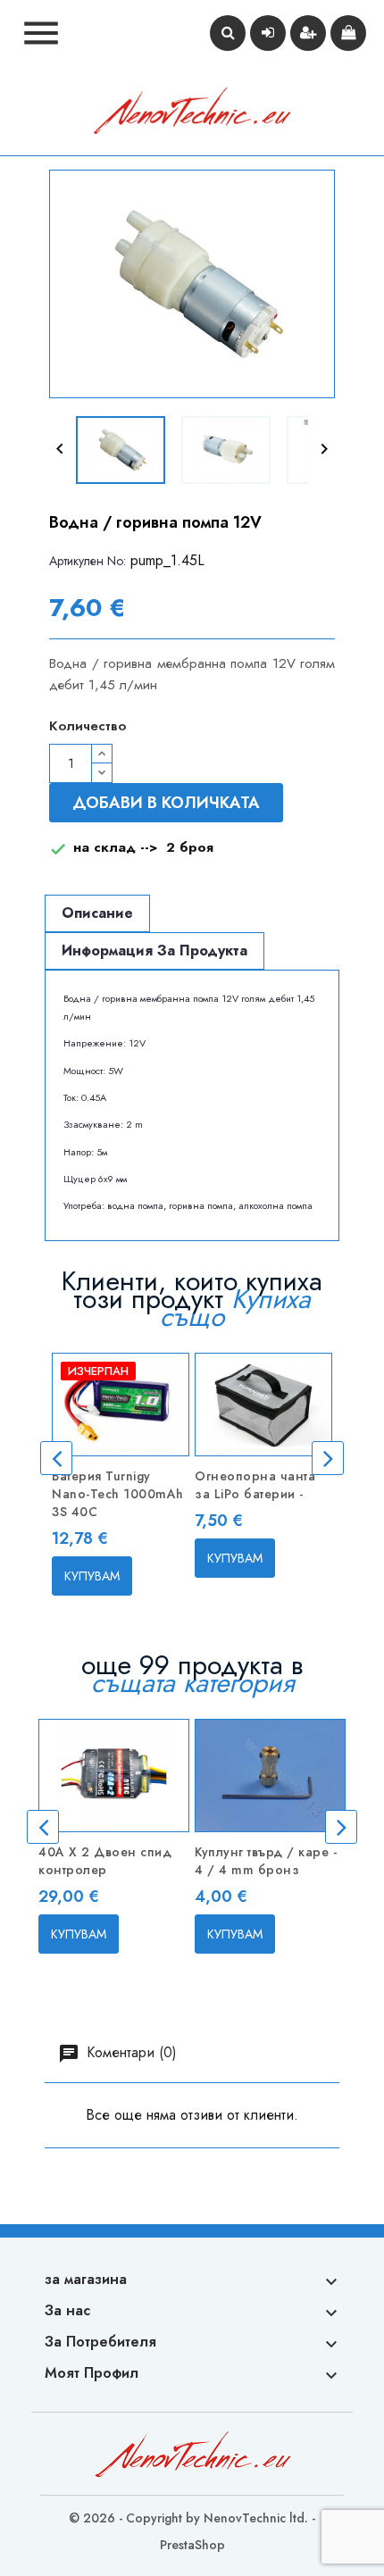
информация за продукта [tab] (154, 950)
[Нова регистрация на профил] (308, 33)
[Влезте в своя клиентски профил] (268, 33)
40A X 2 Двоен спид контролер (105, 1861)
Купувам (92, 1576)
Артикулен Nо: (88, 561)
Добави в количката (166, 803)
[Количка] (348, 33)
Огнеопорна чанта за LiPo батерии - (255, 1485)
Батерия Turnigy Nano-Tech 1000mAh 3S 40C (118, 1494)
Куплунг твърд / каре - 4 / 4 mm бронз (266, 1861)
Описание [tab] (97, 913)
